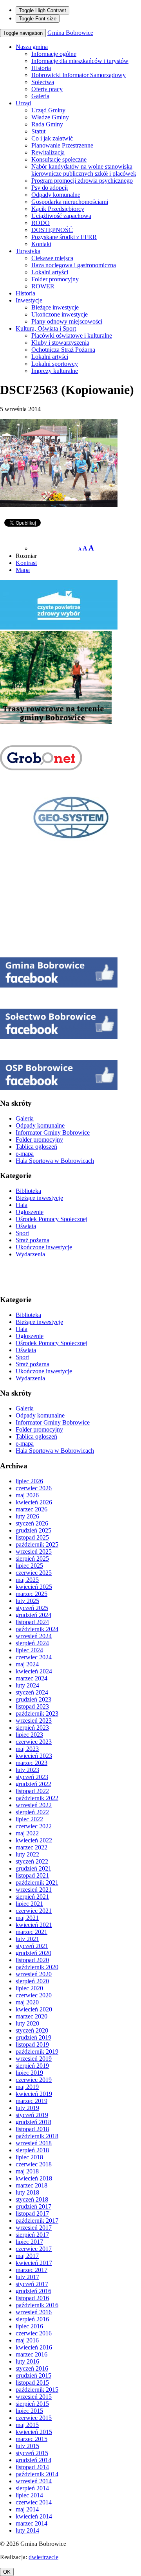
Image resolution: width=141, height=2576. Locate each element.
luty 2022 (27, 1854)
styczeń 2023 (32, 1777)
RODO (41, 223)
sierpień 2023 (32, 1728)
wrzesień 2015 (34, 2397)
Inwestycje (29, 300)
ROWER (43, 286)
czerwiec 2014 (34, 2502)
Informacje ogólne (54, 54)
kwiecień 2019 (34, 2094)
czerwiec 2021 (34, 1911)
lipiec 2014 (29, 2495)
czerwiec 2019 (34, 2080)
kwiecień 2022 (34, 1840)
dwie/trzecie (43, 2557)
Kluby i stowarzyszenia (60, 343)
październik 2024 (37, 1629)
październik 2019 (37, 2052)
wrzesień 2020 (34, 1974)
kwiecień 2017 (34, 2263)
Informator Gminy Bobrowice (53, 1132)
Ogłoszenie (30, 1212)
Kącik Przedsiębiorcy (58, 209)
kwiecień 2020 (34, 2009)
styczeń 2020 (32, 2030)
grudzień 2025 (33, 1530)
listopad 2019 (32, 2044)
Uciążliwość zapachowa (61, 216)
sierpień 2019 (32, 2066)
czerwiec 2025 (34, 1573)
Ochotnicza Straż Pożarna (63, 350)
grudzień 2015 (33, 2375)
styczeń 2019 (32, 2115)
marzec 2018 (32, 2185)
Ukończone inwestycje (60, 314)
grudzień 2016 (33, 2291)
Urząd (23, 103)
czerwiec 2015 (34, 2418)
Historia (41, 68)
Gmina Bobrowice (70, 33)
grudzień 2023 (33, 1699)
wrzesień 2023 (34, 1721)
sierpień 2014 (32, 2488)
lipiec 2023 (29, 1735)
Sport (22, 1233)
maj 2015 (27, 2425)
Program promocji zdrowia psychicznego (82, 181)
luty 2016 (27, 2361)
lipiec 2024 (29, 1650)
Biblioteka (28, 1191)
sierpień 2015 (32, 2404)
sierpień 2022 (32, 1812)
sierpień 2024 (32, 1643)
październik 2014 (37, 2474)
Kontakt (41, 244)
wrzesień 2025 (34, 1552)
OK (7, 2572)
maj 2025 (27, 1580)
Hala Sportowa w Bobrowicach (55, 1161)
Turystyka (28, 251)
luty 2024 (27, 1685)
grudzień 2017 (33, 2206)
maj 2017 (27, 2256)
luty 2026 (27, 1516)
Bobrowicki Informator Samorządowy (79, 75)
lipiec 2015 (29, 2411)
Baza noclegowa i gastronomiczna (74, 265)
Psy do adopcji (50, 188)
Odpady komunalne (56, 195)
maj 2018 (27, 2171)
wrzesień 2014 (34, 2481)
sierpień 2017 (32, 2235)
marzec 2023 (32, 1763)
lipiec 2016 (29, 2326)
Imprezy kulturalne (55, 371)
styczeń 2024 (32, 1692)
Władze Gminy (50, 117)
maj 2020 (27, 2002)
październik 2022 (37, 1798)
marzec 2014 (32, 2523)
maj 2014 (27, 2509)
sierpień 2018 (32, 2150)
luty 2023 (27, 1770)
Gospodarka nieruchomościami (70, 202)
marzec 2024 (32, 1678)
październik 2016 (37, 2305)
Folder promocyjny (55, 279)
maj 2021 (27, 1918)
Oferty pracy (47, 89)
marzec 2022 (32, 1847)
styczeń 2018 (32, 2199)
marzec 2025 (32, 1594)
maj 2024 (27, 1664)
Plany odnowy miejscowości (67, 321)
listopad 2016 (32, 2298)
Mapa (23, 570)
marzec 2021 (32, 1932)
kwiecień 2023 (34, 1756)
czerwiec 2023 (34, 1742)
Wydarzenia (30, 1254)
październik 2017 (37, 2221)
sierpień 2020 (32, 1981)
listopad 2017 (32, 2214)
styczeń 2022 (32, 1861)
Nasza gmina (32, 47)
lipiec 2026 (29, 1481)
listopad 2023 (32, 1706)
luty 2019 (27, 2108)
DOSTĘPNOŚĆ (52, 230)
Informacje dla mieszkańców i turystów (80, 61)
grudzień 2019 (33, 2037)
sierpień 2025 (32, 1559)
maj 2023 (27, 1749)
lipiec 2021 (29, 1904)
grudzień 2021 (33, 1868)
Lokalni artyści (50, 272)
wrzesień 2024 (34, 1636)
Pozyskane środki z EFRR (64, 237)
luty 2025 (27, 1601)
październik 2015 (37, 2390)
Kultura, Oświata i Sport (46, 328)
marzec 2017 (32, 2270)
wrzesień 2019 (34, 2059)
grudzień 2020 (33, 1953)
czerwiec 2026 (34, 1488)
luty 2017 (27, 2277)
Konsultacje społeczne (59, 159)
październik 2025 (37, 1544)
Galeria (40, 96)
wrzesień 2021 (34, 1890)
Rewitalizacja (48, 152)
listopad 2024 (32, 1622)
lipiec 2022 (29, 1819)
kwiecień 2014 (34, 2516)
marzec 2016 (32, 2354)
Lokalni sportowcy (55, 364)
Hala (22, 1205)
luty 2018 (27, 2192)
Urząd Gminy (48, 110)
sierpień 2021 (32, 1897)
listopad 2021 (32, 1875)
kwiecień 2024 (34, 1671)
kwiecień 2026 (34, 1502)
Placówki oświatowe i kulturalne (72, 335)
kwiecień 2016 (34, 2347)
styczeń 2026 (32, 1523)
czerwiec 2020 (34, 1995)
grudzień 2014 (33, 2460)
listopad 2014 (32, 2467)
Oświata (26, 1226)
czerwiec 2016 (34, 2333)
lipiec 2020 (29, 1988)
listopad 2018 (32, 2129)
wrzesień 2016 (34, 2312)
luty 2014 (27, 2530)
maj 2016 (27, 2340)
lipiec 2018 (29, 2157)
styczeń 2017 (32, 2284)
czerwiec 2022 (34, 1826)
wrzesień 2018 (34, 2143)
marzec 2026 (32, 1509)
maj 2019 (27, 2087)
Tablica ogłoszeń (36, 1147)
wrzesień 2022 (34, 1805)
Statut (38, 131)
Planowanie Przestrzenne (62, 145)
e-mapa (25, 1154)
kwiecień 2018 (34, 2178)
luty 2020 (27, 2023)
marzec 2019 (32, 2101)
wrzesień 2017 (34, 2228)
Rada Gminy (47, 124)
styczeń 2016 (32, 2368)
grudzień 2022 (33, 1784)
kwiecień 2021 (34, 1925)
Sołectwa (43, 82)
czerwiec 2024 (34, 1657)
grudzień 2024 (33, 1615)
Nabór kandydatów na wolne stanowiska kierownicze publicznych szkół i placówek (84, 170)
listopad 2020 (32, 1960)
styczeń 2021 (32, 1946)
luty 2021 (27, 1939)
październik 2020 (37, 1967)
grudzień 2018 (33, 2122)
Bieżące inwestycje (55, 307)
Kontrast (26, 563)
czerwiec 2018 (34, 2164)
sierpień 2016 (32, 2319)
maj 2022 (27, 1833)
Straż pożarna (33, 1240)
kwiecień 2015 (34, 2432)
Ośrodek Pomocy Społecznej (52, 1219)
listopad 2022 (32, 1791)
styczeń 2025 (32, 1608)
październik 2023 (37, 1713)
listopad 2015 (32, 2383)
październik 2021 (37, 1883)
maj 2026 (27, 1495)
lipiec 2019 (29, 2073)
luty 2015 (27, 2446)
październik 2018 (37, 2136)
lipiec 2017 (29, 2242)
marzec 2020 (32, 2016)
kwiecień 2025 (34, 1587)
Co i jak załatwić (52, 138)
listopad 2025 (32, 1537)
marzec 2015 (32, 2439)
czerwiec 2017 (34, 2249)
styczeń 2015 (32, 2453)
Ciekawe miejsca (52, 258)
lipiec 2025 (29, 1566)
